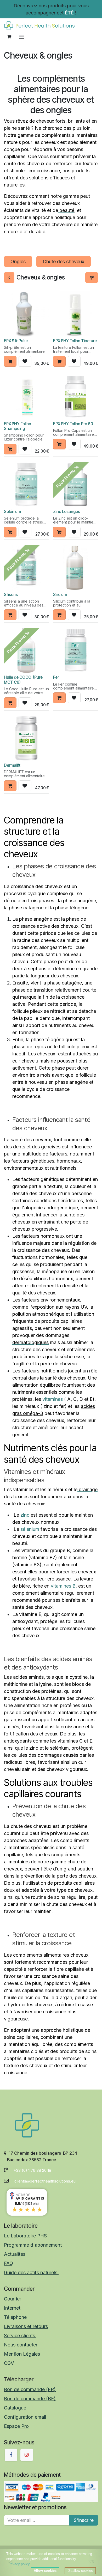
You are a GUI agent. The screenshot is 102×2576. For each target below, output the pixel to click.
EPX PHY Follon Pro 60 (73, 424)
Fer (56, 677)
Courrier (13, 2299)
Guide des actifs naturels (31, 2272)
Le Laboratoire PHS (25, 2236)
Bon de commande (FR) (30, 2389)
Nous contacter (21, 2345)
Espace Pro (16, 2426)
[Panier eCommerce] (9, 37)
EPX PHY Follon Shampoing (18, 426)
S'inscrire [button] (84, 2520)
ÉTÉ (70, 13)
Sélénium (12, 512)
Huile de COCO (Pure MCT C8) (23, 680)
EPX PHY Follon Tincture (75, 341)
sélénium (30, 1529)
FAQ (8, 2263)
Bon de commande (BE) (30, 2399)
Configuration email (25, 2417)
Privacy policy (19, 2564)
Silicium (60, 595)
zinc (25, 1515)
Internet (12, 2308)
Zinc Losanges (67, 512)
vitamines (53, 1399)
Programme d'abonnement (33, 2245)
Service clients (20, 2336)
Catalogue (15, 2408)
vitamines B (63, 1586)
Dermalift (12, 765)
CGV (9, 2363)
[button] (10, 361)
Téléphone (15, 2317)
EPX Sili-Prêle (16, 341)
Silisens (11, 595)
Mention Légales (22, 2354)
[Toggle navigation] (22, 37)
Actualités (15, 2254)
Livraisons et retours (26, 2326)
